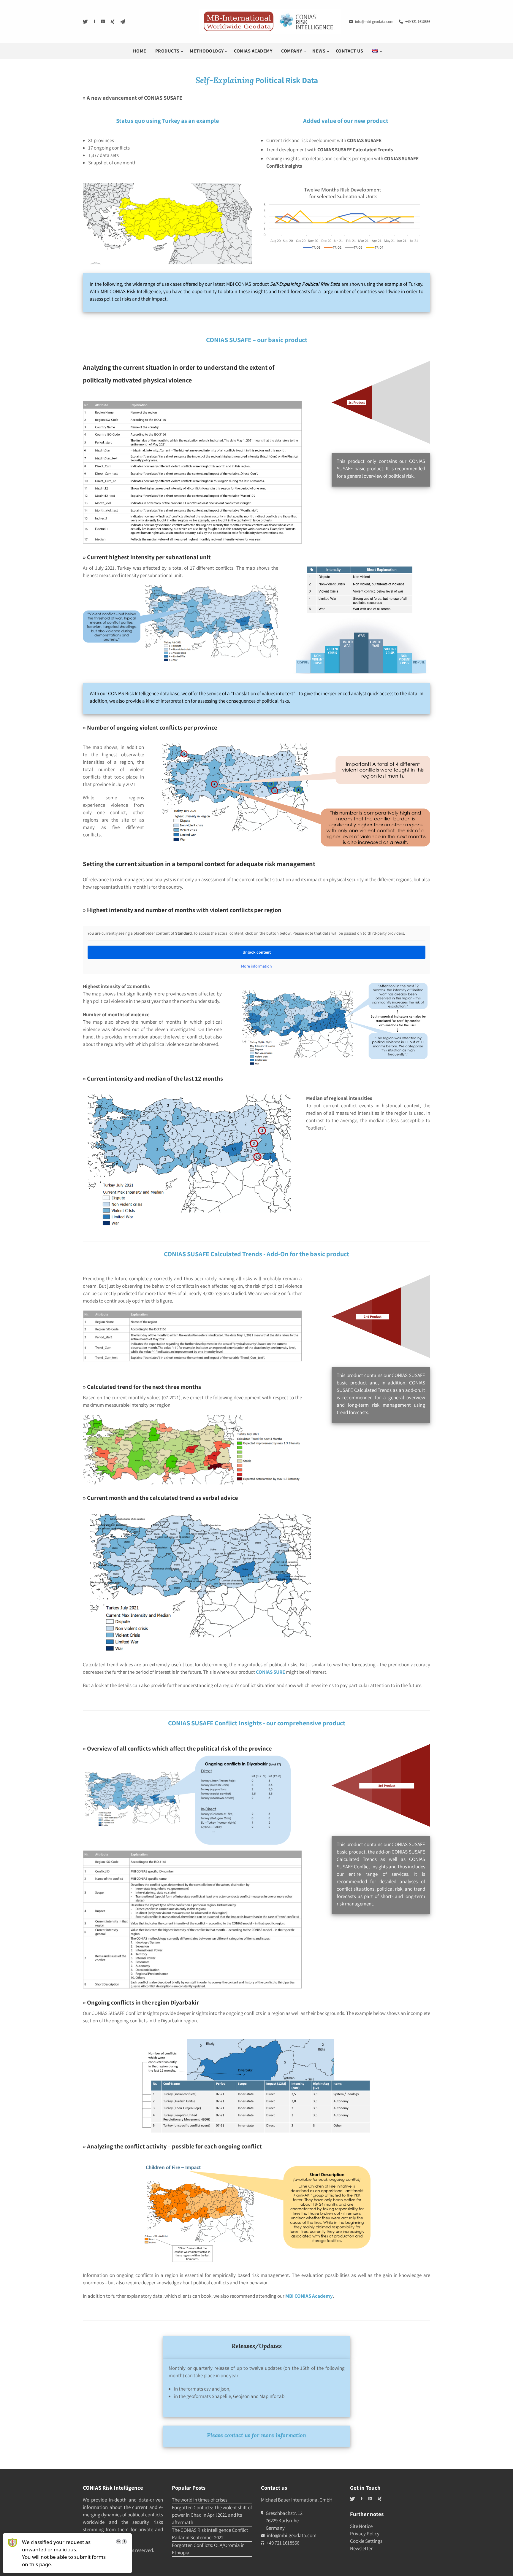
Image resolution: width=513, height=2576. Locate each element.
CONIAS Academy (253, 51)
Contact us (350, 51)
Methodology (207, 51)
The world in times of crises (200, 2500)
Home (140, 51)
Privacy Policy (365, 2534)
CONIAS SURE (270, 1672)
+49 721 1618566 (418, 22)
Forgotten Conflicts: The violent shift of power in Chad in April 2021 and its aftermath (212, 2515)
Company (292, 51)
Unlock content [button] (257, 952)
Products (168, 51)
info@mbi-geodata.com (374, 22)
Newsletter (361, 2548)
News (319, 51)
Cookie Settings (366, 2541)
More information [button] (256, 966)
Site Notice (361, 2526)
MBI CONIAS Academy (309, 2296)
